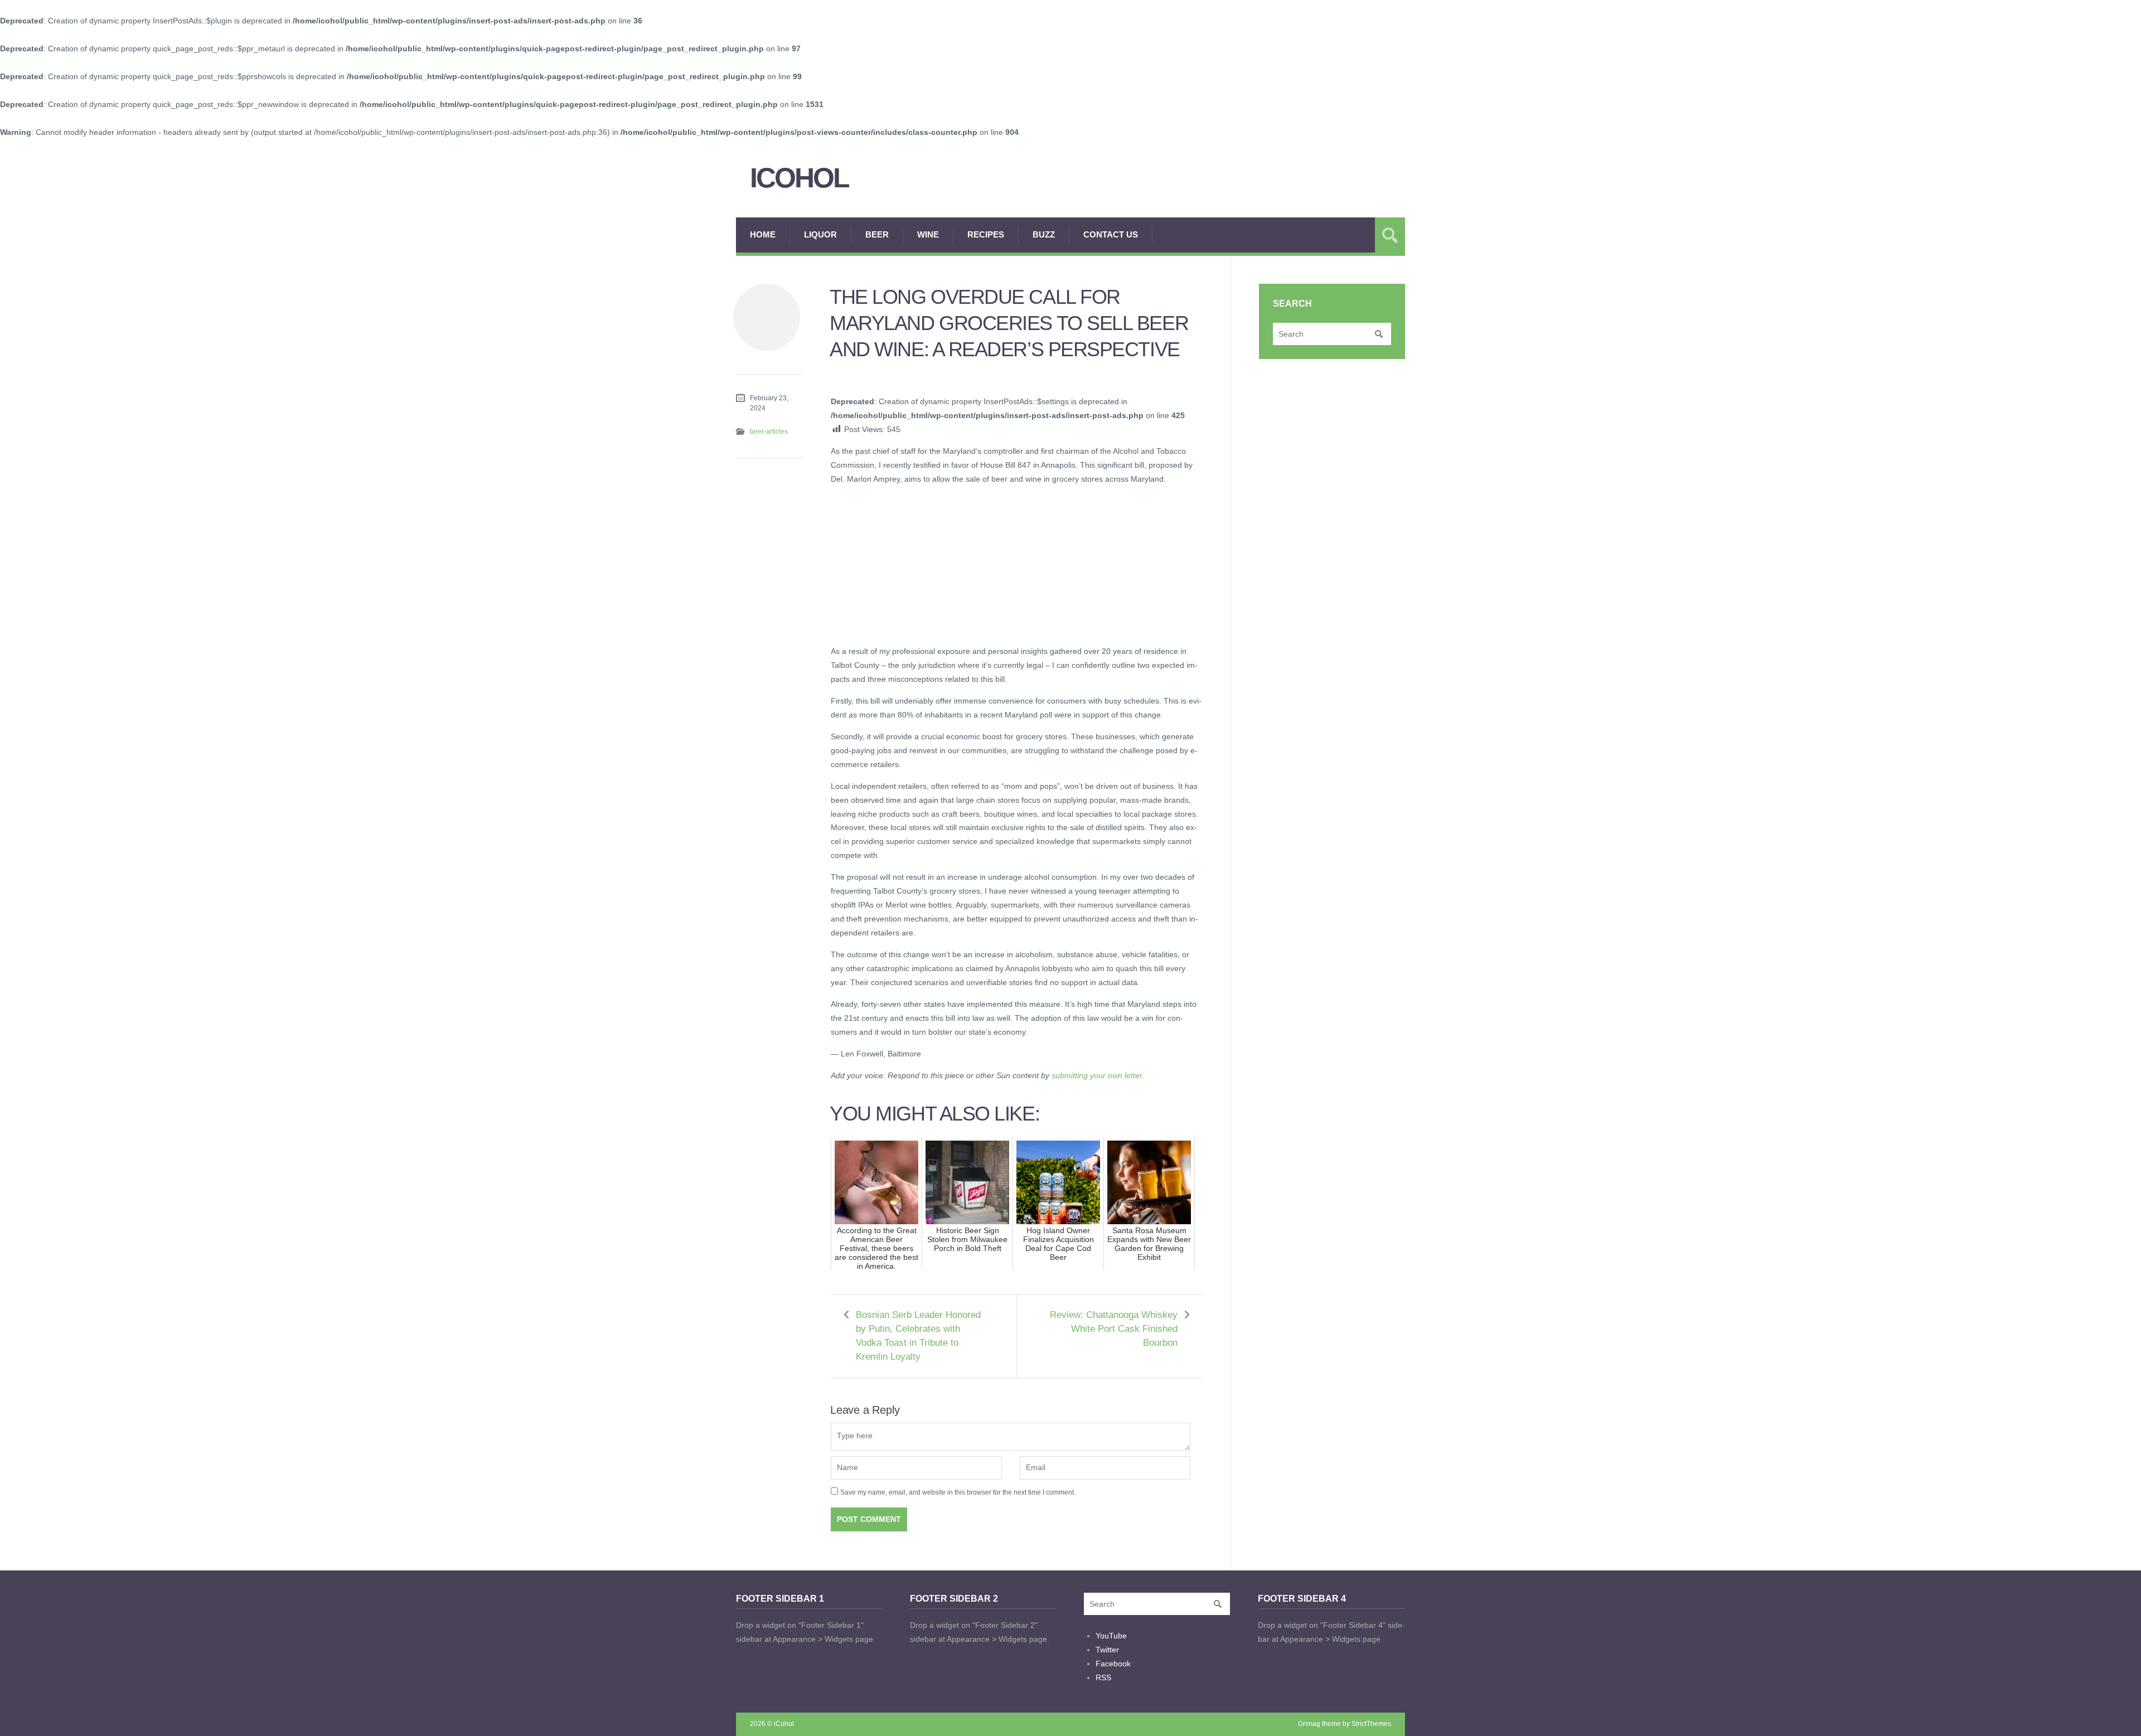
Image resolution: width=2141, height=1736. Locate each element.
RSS (1103, 1677)
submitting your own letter (1097, 1075)
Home (763, 234)
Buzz (1044, 234)
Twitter (1107, 1650)
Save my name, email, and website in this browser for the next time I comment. (958, 1492)
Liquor (820, 234)
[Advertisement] (914, 564)
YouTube (1111, 1636)
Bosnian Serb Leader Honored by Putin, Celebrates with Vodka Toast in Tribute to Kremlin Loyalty (918, 1336)
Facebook (1113, 1664)
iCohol (799, 178)
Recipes (986, 234)
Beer (877, 234)
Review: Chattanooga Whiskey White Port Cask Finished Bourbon (1114, 1329)
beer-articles (769, 431)
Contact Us (1111, 234)
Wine (928, 234)
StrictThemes (1371, 1724)
